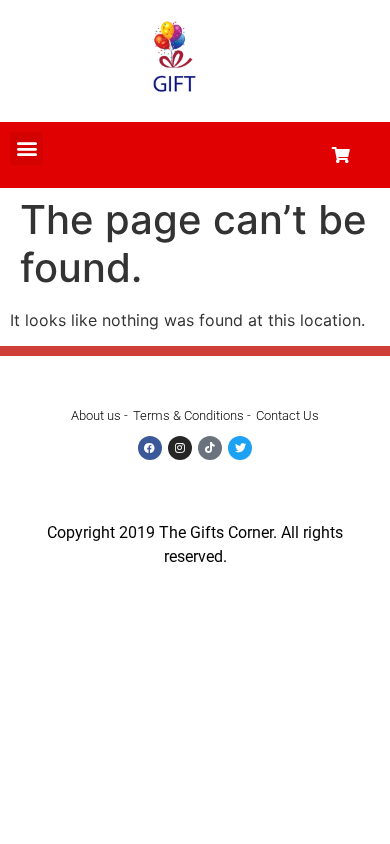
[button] (26, 148)
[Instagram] (180, 448)
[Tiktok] (210, 448)
